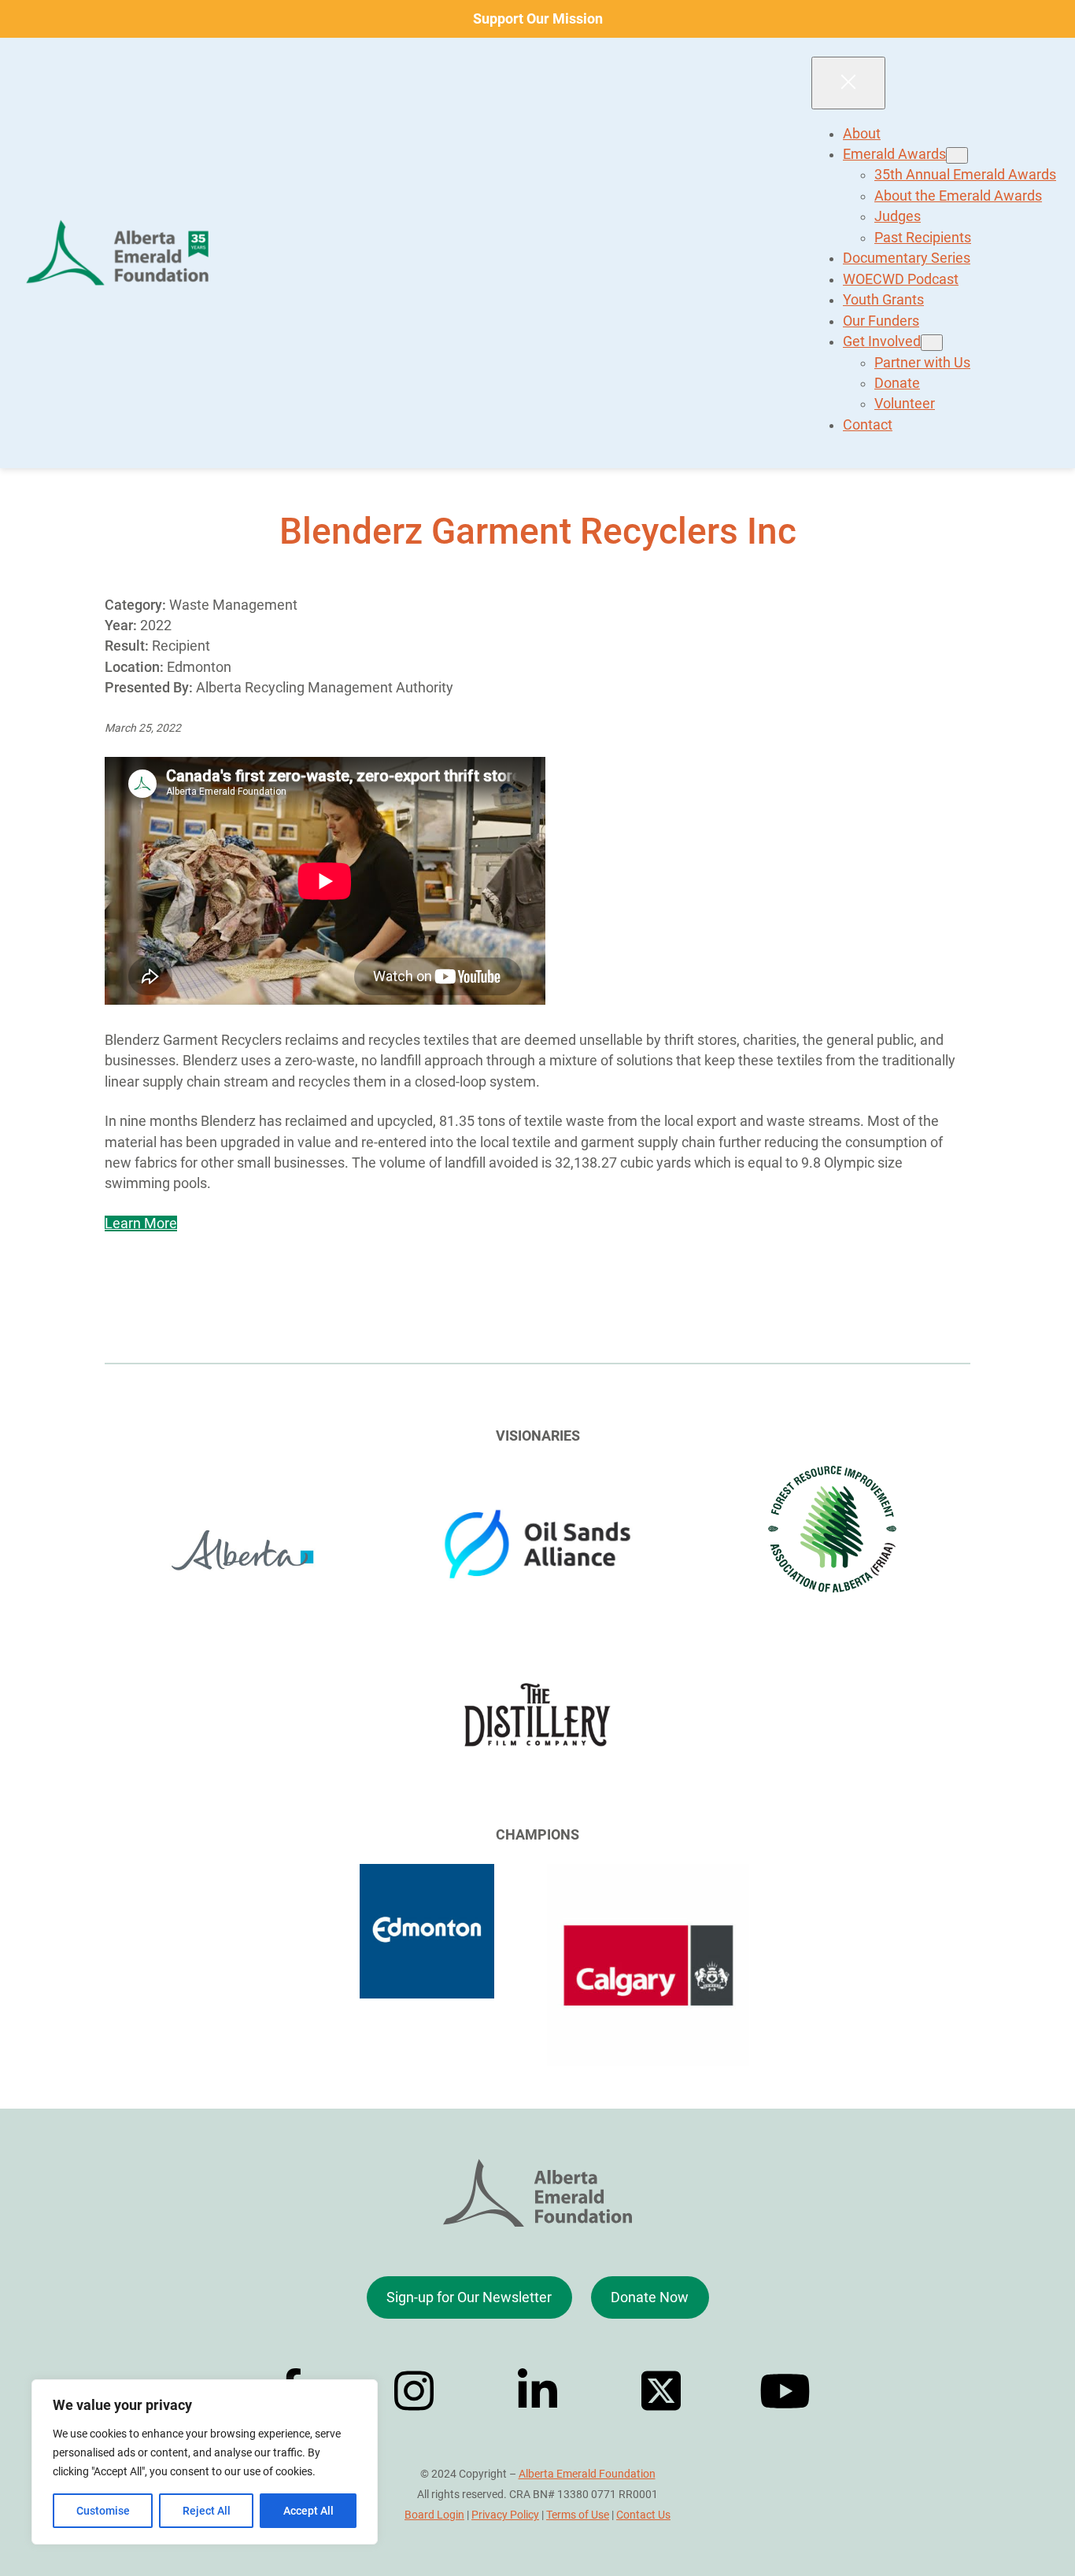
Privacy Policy (505, 2515)
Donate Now (650, 2297)
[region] (205, 2462)
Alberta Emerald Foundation (587, 2474)
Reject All (207, 2511)
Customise (103, 2511)
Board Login (434, 2515)
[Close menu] (848, 83)
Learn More (141, 1223)
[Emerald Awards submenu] (957, 155)
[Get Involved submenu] (932, 343)
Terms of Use (578, 2515)
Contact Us (643, 2515)
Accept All (308, 2511)
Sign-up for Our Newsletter (469, 2297)
